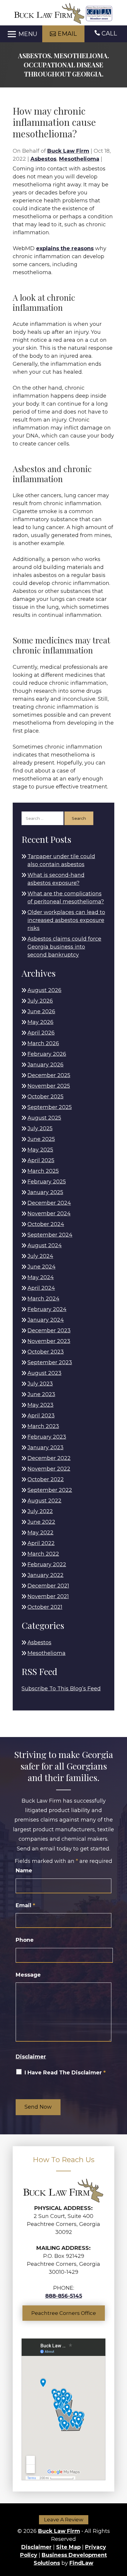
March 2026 (43, 1043)
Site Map (68, 2547)
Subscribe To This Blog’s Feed (61, 1689)
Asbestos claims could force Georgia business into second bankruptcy (64, 947)
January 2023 (45, 1448)
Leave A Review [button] (64, 2520)
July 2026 (40, 1001)
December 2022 (49, 1458)
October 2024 (46, 1224)
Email (25, 1905)
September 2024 (50, 1235)
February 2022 (47, 1565)
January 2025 (45, 1192)
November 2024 (49, 1214)
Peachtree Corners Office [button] (64, 2313)
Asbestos (43, 159)
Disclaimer (31, 2057)
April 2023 (41, 1416)
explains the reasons (65, 248)
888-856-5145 (64, 2296)
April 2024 (41, 1288)
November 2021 (48, 1596)
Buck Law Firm (68, 151)
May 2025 (40, 1150)
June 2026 (41, 1011)
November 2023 (49, 1341)
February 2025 (47, 1182)
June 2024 (41, 1267)
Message (28, 1975)
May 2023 (40, 1405)
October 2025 (45, 1097)
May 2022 (40, 1533)
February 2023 (47, 1437)
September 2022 (50, 1490)
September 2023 (50, 1362)
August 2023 (44, 1373)
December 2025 (49, 1075)
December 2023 (49, 1331)
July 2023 (40, 1384)
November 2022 (49, 1469)
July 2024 (40, 1256)
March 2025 (43, 1171)
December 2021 (48, 1586)
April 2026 (41, 1033)
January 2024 (46, 1320)
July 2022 (40, 1511)
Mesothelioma (79, 159)
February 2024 (47, 1309)
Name (24, 1871)
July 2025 (40, 1128)
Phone (25, 1940)
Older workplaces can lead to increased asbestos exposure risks (66, 920)
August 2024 (45, 1245)
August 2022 (44, 1501)
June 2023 (41, 1394)
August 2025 (44, 1118)
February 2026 (47, 1054)
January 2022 (45, 1575)
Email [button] (67, 34)
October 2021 (45, 1607)
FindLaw (81, 2563)
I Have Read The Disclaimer (65, 2073)
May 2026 (40, 1022)
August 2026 (44, 990)
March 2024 (43, 1299)
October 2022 (46, 1479)
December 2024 (49, 1203)
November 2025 (49, 1086)
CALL (109, 33)
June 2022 (41, 1522)
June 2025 (41, 1139)
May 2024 (41, 1277)
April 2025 (41, 1160)
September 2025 (50, 1107)
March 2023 (43, 1426)
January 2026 (45, 1065)
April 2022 (41, 1543)
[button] (21, 34)
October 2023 (46, 1352)
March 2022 (43, 1554)
